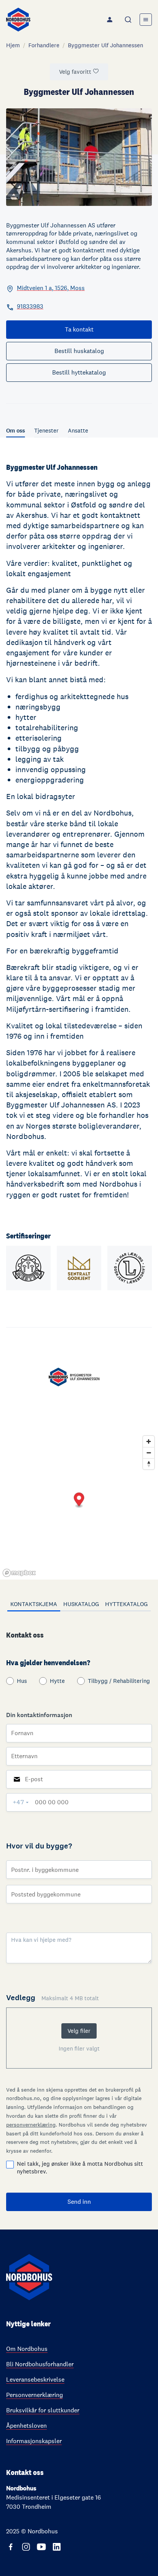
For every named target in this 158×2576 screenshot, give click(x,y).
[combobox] (129, 20)
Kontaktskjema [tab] (34, 1604)
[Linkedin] (57, 2547)
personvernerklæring (31, 2125)
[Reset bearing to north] (149, 1464)
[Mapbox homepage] (19, 1573)
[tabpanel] (79, 1920)
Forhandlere (44, 45)
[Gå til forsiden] (18, 20)
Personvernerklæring (35, 2395)
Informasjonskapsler (34, 2441)
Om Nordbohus (27, 2349)
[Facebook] (11, 2547)
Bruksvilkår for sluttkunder (43, 2410)
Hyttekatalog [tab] (126, 1604)
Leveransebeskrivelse (35, 2380)
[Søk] (129, 20)
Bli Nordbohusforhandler (40, 2364)
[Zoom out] (149, 1453)
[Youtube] (41, 2547)
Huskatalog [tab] (81, 1604)
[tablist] (79, 1605)
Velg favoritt (75, 72)
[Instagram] (26, 2547)
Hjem (13, 45)
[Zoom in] (149, 1441)
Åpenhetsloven (26, 2426)
